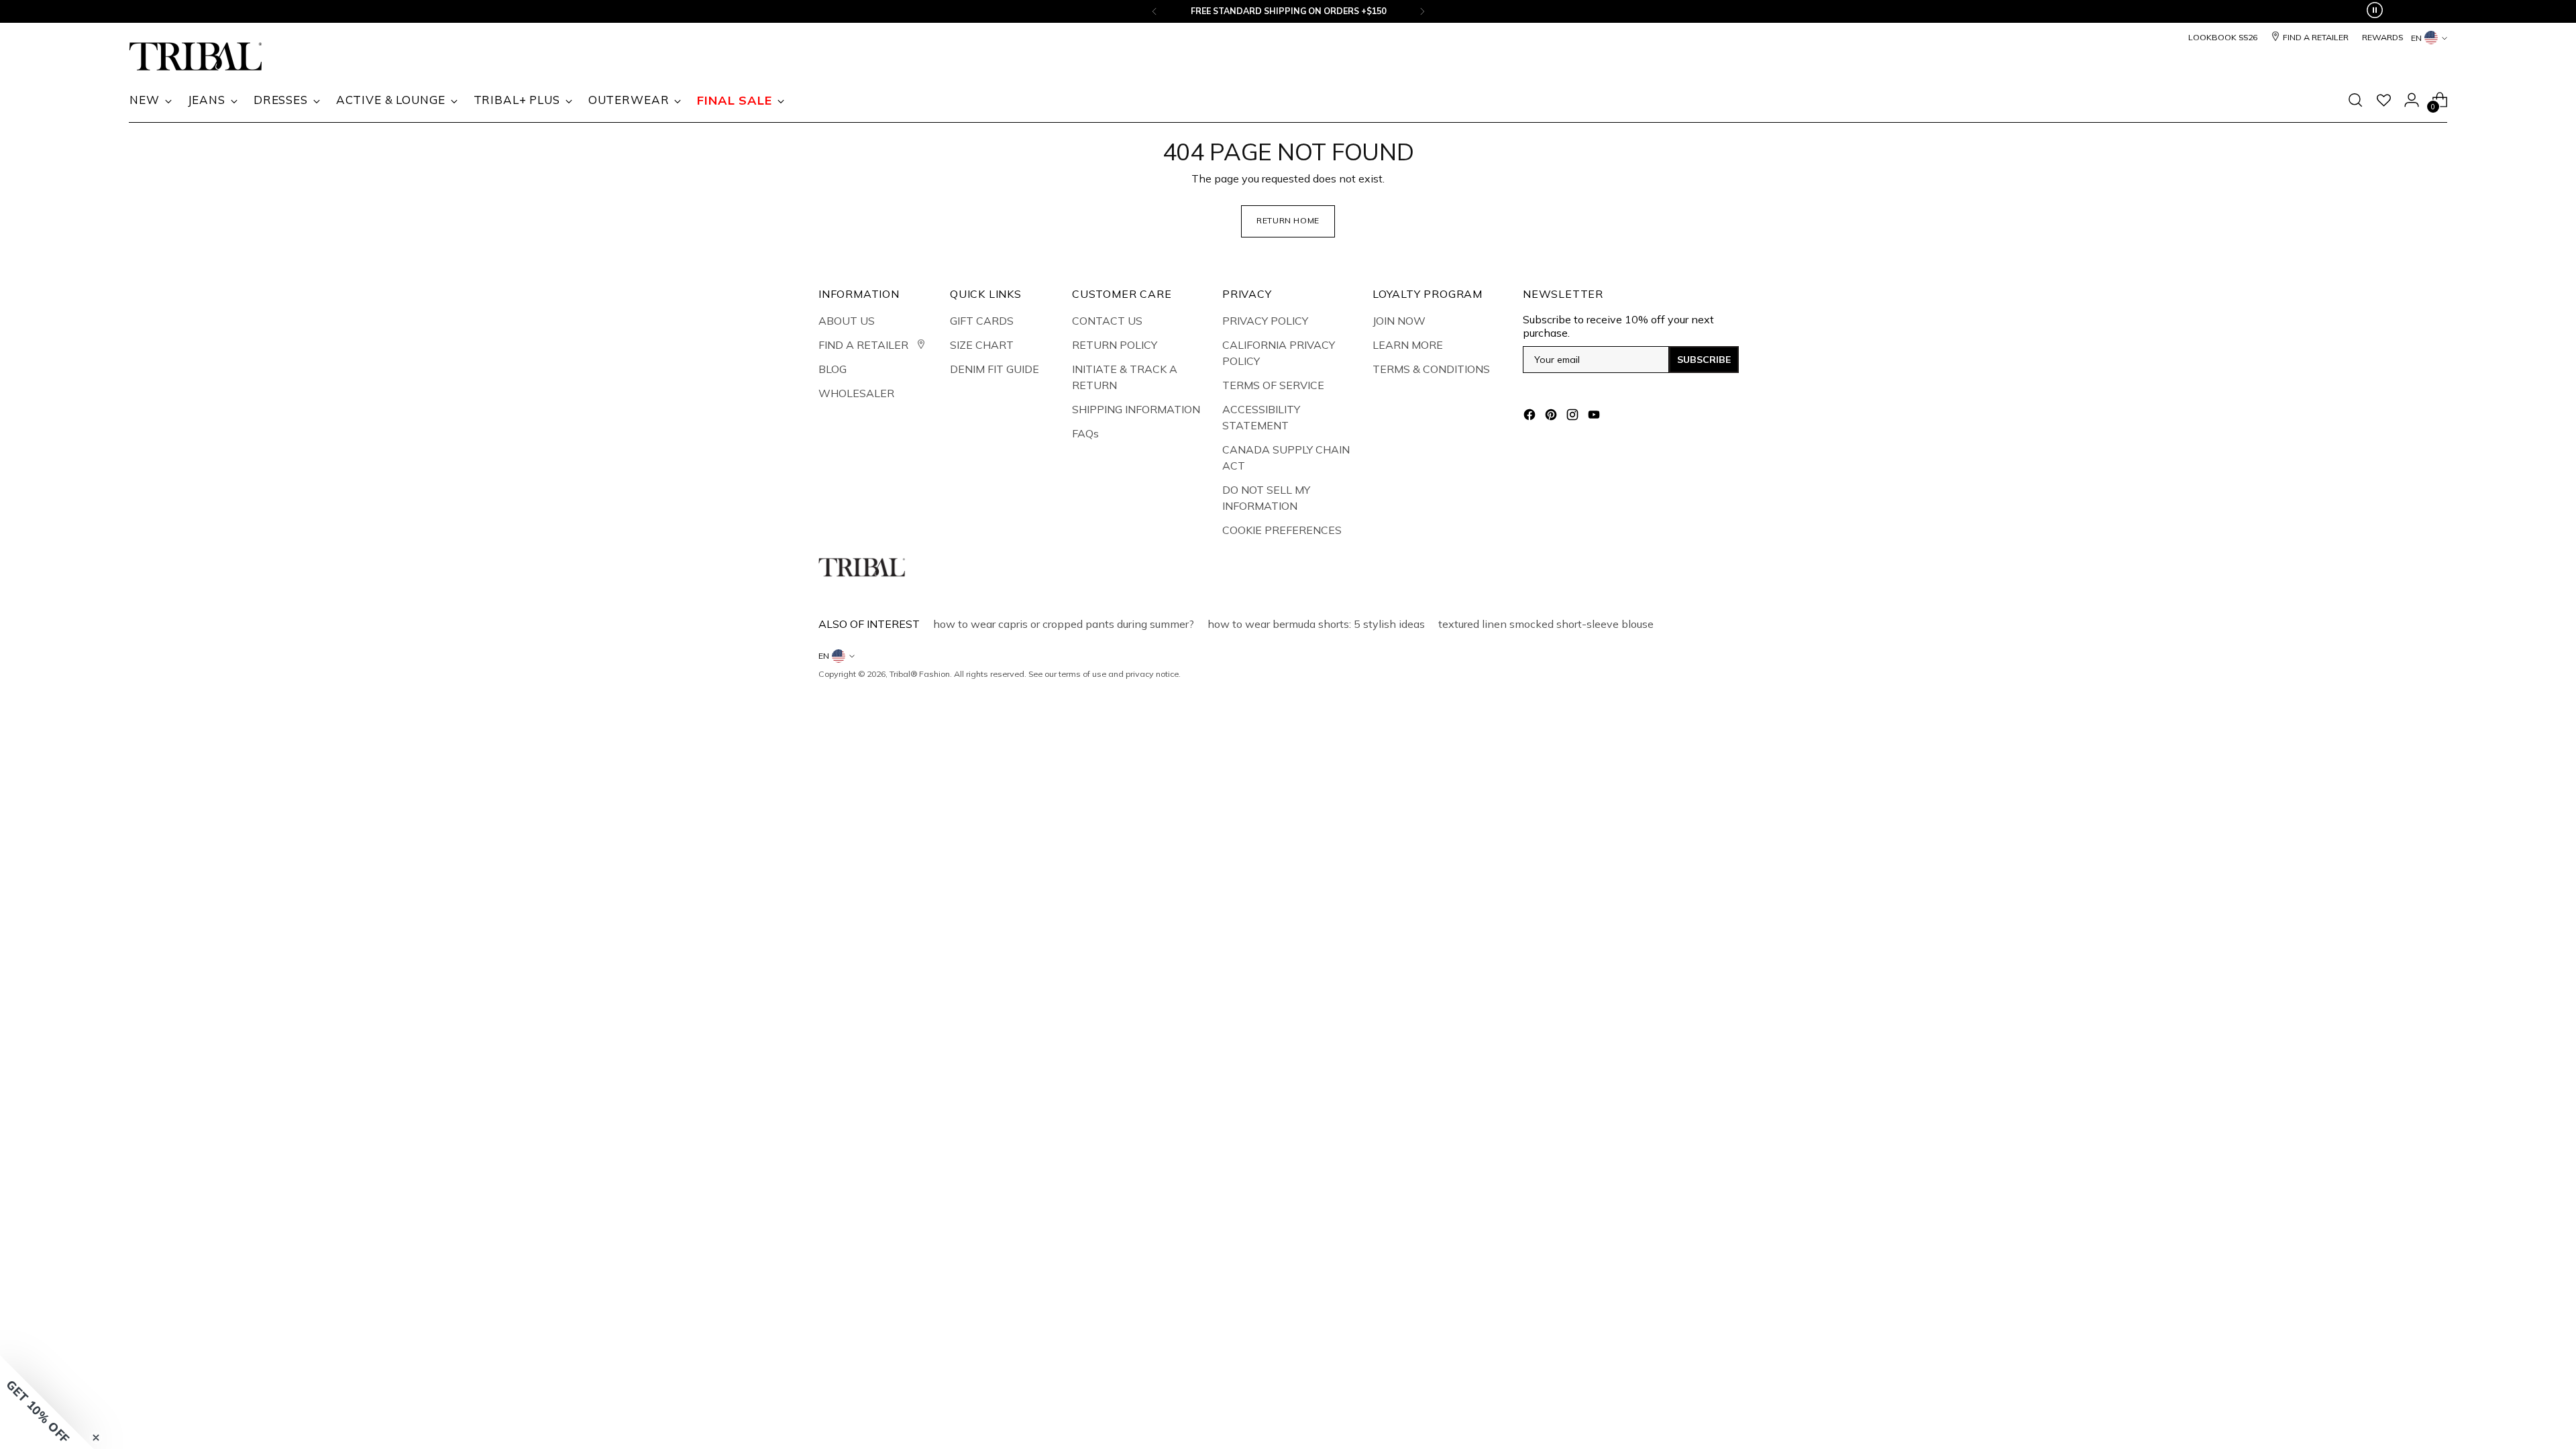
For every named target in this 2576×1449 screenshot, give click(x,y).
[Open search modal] (2355, 100)
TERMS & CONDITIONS (1431, 369)
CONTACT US (1107, 321)
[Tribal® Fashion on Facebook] (1531, 417)
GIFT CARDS (982, 321)
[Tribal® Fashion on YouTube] (1595, 417)
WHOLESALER (856, 393)
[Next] (1422, 11)
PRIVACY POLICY (1265, 321)
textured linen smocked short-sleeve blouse (1546, 624)
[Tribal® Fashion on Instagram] (1574, 417)
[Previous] (1155, 11)
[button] (47, 1402)
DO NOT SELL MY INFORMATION (1266, 498)
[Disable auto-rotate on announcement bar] (2375, 11)
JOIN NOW (1399, 321)
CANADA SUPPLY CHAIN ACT (1286, 458)
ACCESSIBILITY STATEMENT (1261, 417)
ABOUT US (847, 321)
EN (2416, 38)
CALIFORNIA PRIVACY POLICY (1279, 353)
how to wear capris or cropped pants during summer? (1064, 624)
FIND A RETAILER (865, 345)
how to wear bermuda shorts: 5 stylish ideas (1316, 624)
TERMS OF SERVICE (1273, 385)
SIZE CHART (982, 345)
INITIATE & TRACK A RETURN (1125, 377)
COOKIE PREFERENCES (1282, 530)
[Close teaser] (96, 1438)
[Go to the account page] (2412, 100)
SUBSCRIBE (1704, 360)
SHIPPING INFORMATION (1136, 409)
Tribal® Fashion (920, 674)
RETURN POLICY (1115, 345)
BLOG (833, 369)
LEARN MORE (1408, 345)
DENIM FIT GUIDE (995, 369)
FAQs (1085, 433)
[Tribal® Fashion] (196, 57)
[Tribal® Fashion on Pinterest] (1552, 417)
